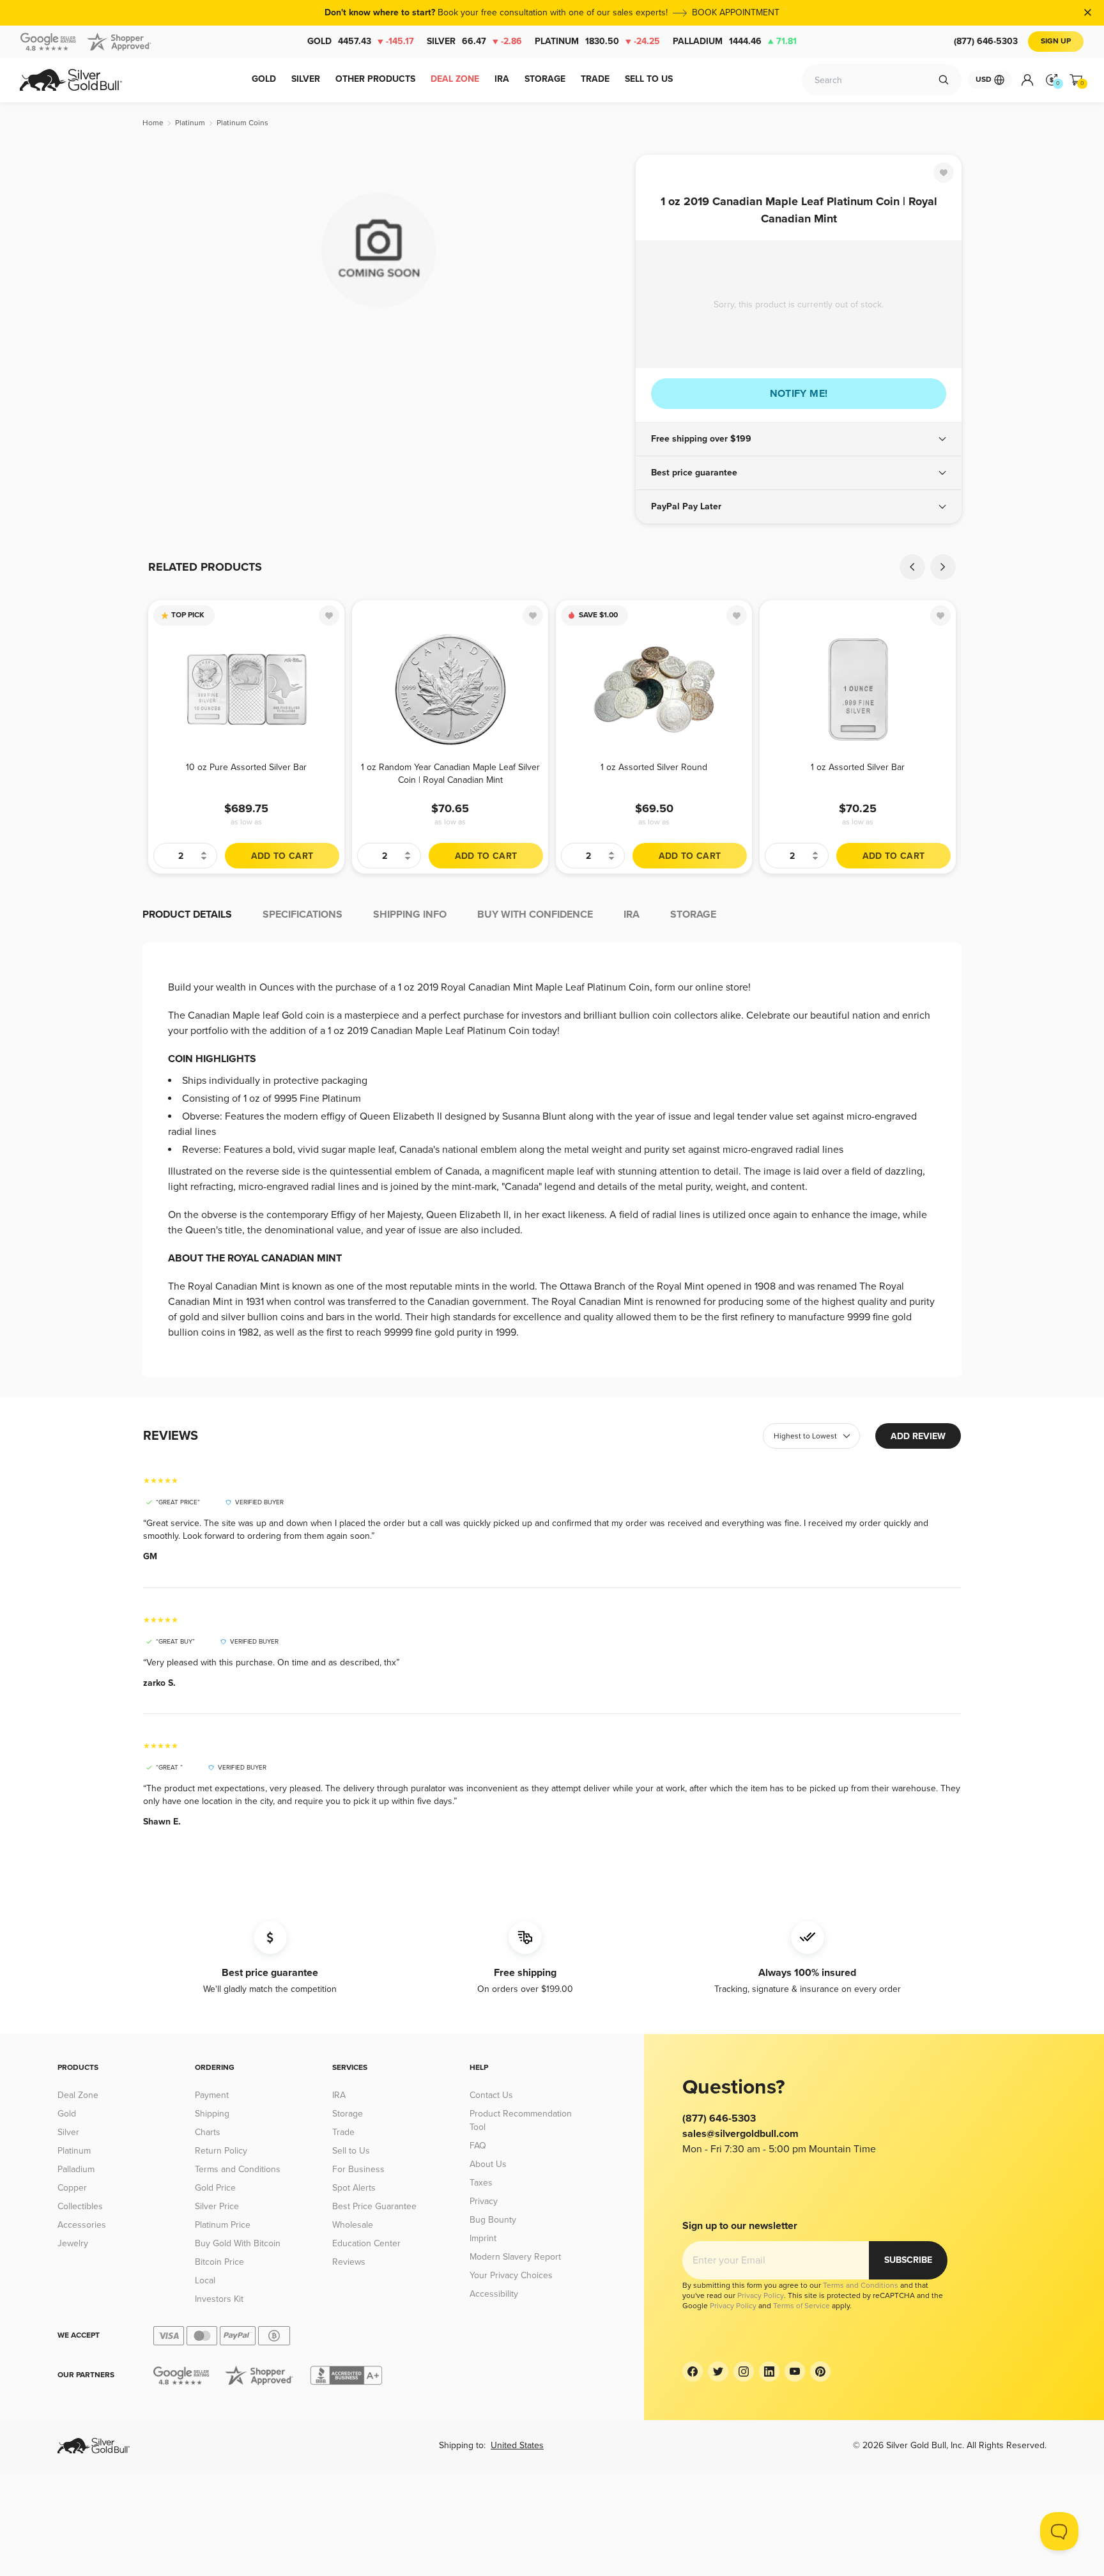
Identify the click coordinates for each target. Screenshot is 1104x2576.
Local (205, 2280)
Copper (72, 2188)
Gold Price (215, 2188)
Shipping (212, 2114)
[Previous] (912, 567)
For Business (358, 2169)
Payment (212, 2095)
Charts (208, 2132)
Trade (343, 2132)
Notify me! (799, 394)
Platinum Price (223, 2225)
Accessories (82, 2225)
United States (517, 2445)
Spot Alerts (354, 2188)
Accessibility (494, 2294)
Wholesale (353, 2225)
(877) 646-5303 (986, 41)
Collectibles (80, 2206)
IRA (339, 2095)
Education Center (366, 2243)
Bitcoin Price (219, 2262)
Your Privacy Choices (511, 2275)
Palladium (735, 41)
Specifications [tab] (303, 914)
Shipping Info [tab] (410, 914)
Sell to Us (351, 2151)
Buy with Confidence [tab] (535, 914)
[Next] (943, 567)
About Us (488, 2164)
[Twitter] (718, 2372)
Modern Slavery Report (515, 2257)
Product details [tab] (187, 914)
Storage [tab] (693, 914)
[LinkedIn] (769, 2372)
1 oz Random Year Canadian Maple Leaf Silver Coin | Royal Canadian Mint (450, 774)
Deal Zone (78, 2095)
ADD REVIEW (918, 1436)
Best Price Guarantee (374, 2206)
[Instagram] (744, 2372)
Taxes (481, 2183)
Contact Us (491, 2095)
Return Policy (221, 2151)
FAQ (478, 2146)
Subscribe (908, 2260)
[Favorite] (944, 173)
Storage (348, 2114)
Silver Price (217, 2206)
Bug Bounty (493, 2220)
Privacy (484, 2201)
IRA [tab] (632, 914)
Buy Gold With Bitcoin (238, 2243)
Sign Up (1056, 41)
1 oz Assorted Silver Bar (858, 767)
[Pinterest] (820, 2372)
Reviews (349, 2262)
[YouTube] (795, 2372)
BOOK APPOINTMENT (736, 12)
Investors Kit (219, 2299)
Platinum (597, 41)
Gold (361, 41)
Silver (474, 41)
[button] (799, 439)
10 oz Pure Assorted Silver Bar (246, 767)
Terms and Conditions (238, 2169)
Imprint (483, 2238)
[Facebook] (693, 2372)
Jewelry (73, 2243)
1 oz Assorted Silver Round (654, 767)
